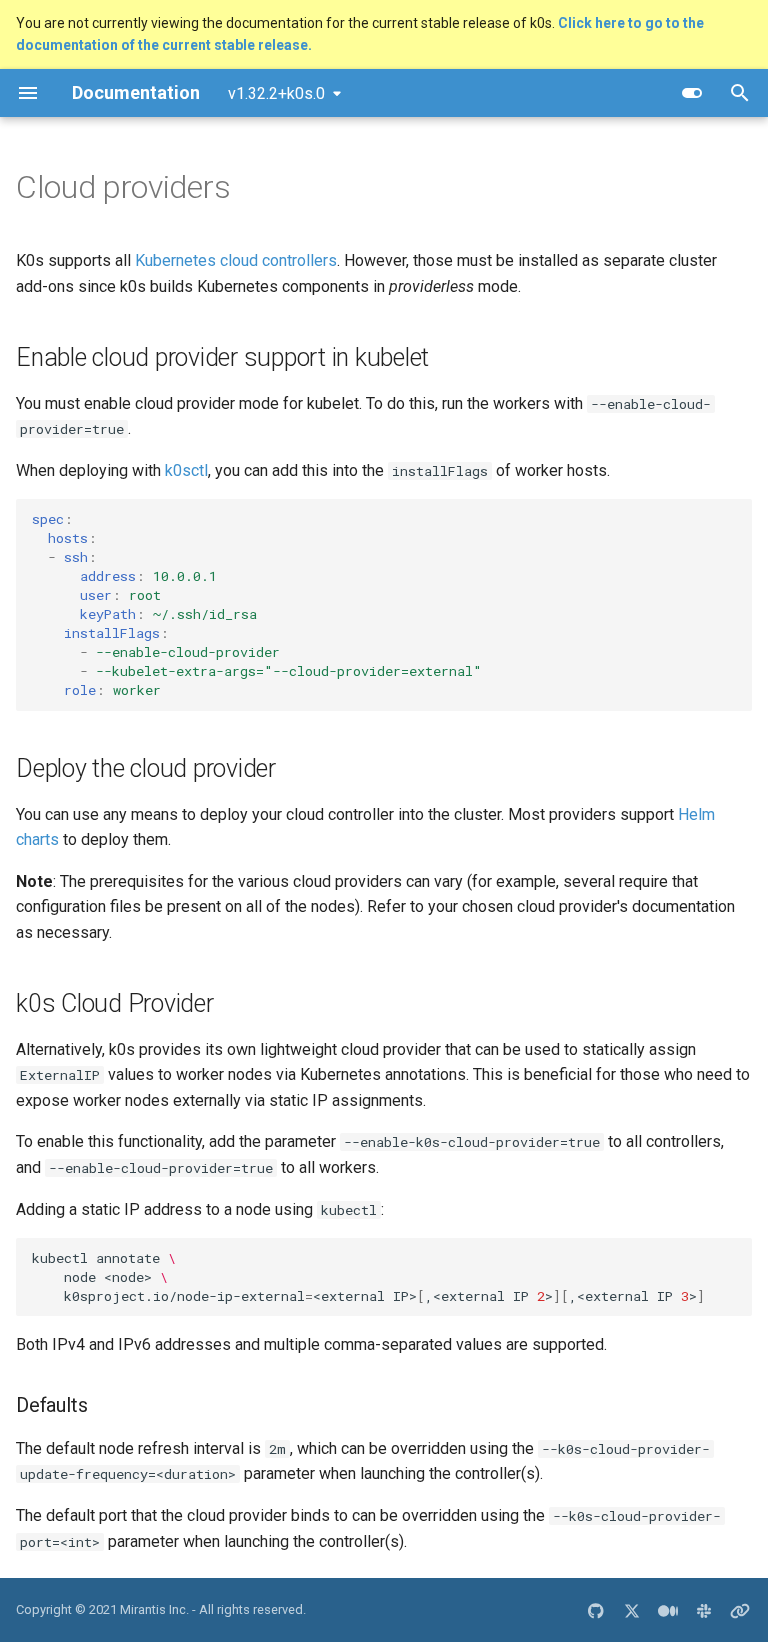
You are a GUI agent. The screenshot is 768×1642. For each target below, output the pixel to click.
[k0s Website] (740, 1610)
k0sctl (186, 470)
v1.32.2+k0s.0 (276, 93)
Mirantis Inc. (154, 1609)
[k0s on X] (632, 1610)
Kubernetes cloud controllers (236, 260)
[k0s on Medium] (668, 1610)
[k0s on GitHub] (596, 1610)
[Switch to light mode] (692, 93)
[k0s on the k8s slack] (704, 1610)
